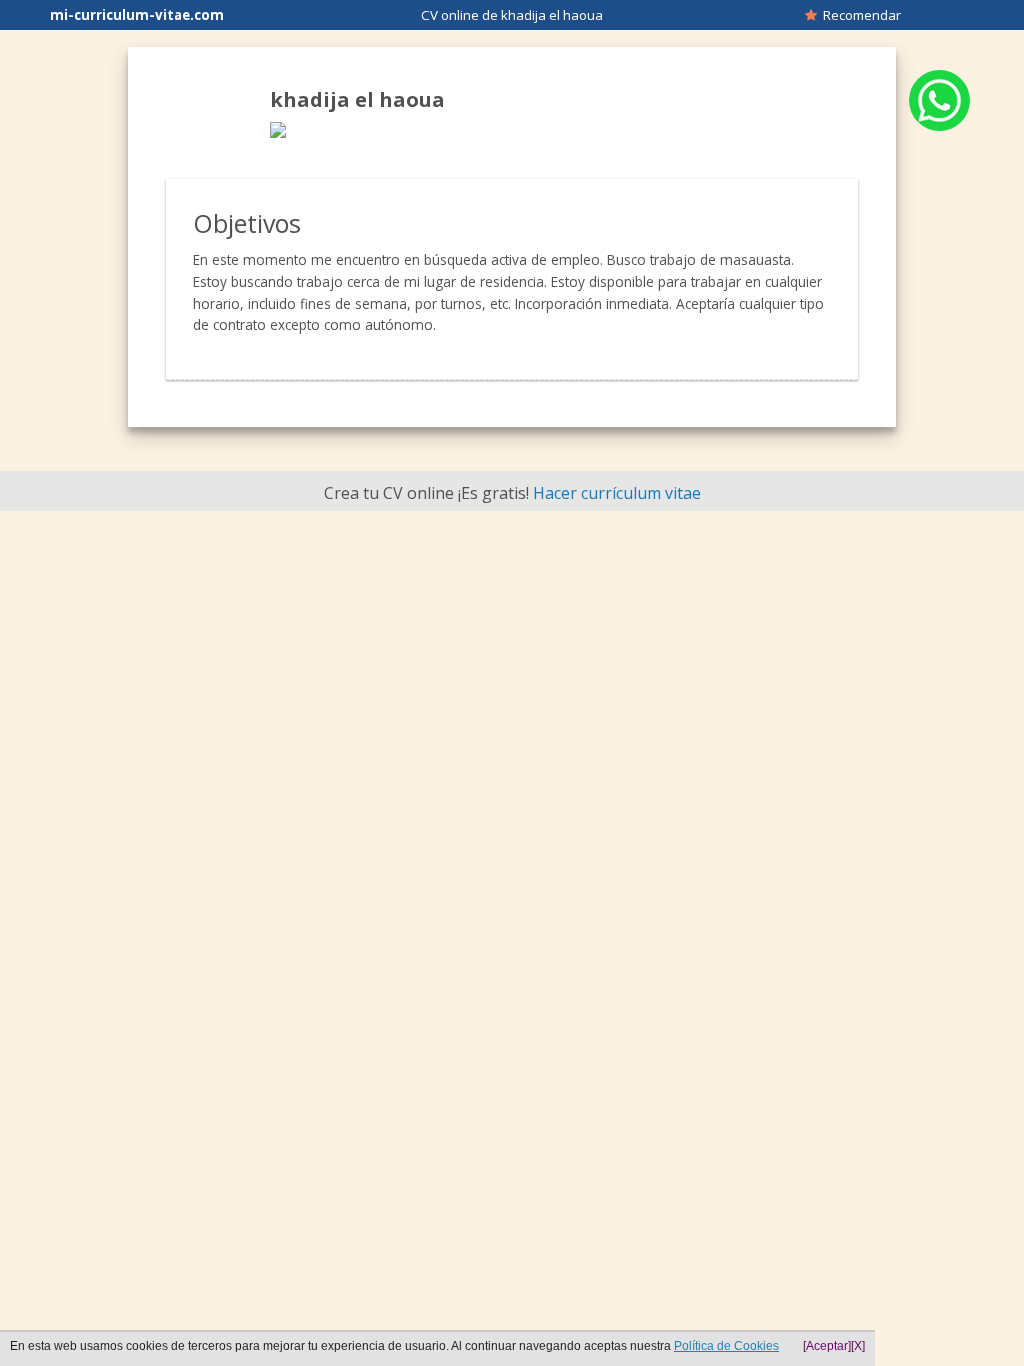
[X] (858, 1346)
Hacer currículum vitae (617, 493)
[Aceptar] (827, 1346)
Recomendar (859, 15)
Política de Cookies (726, 1346)
